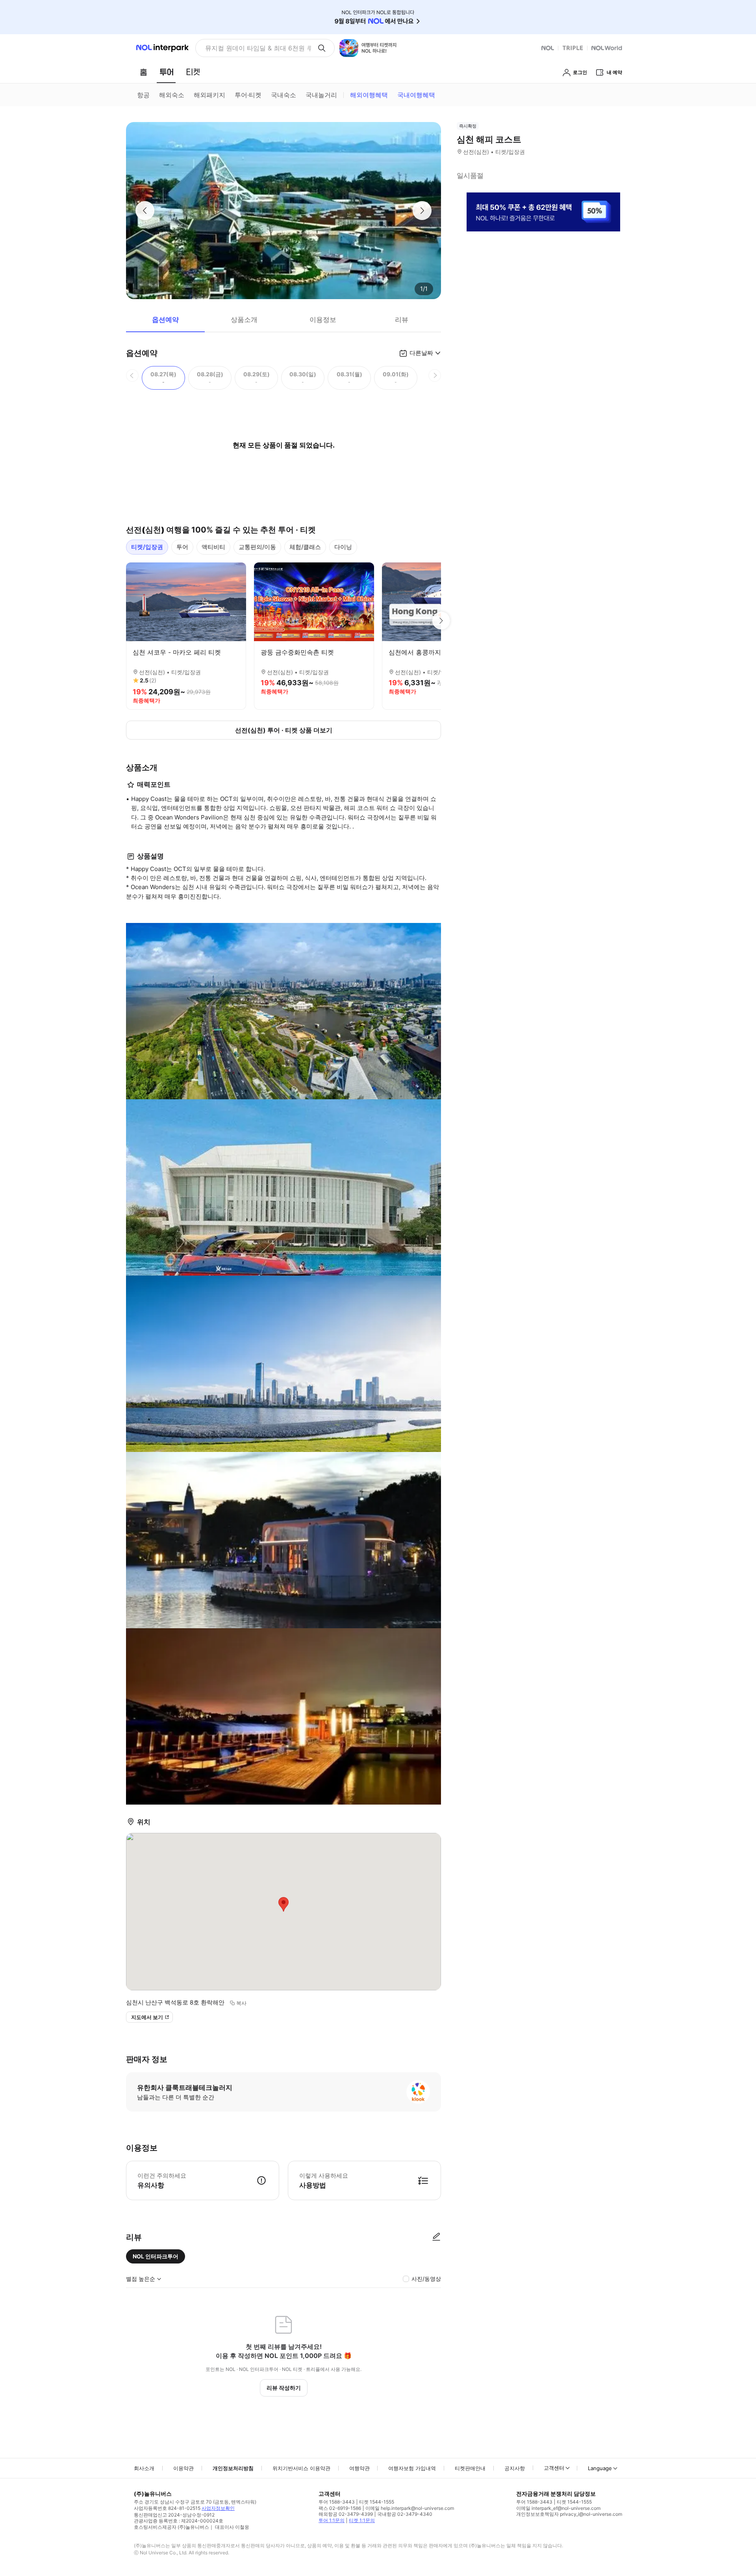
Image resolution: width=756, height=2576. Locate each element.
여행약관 (359, 2468)
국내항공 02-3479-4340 (405, 2514)
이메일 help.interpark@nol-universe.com (410, 2508)
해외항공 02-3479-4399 (346, 2514)
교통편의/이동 (257, 547)
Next (441, 621)
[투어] (166, 72)
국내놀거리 (321, 95)
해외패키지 (209, 95)
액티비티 (213, 547)
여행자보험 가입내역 (412, 2468)
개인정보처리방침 (233, 2468)
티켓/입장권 (147, 547)
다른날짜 (421, 353)
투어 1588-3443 (337, 2502)
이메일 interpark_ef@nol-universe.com (558, 2508)
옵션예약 (165, 320)
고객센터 (554, 2468)
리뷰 (402, 320)
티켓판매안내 (470, 2468)
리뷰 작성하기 (284, 2388)
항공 (143, 95)
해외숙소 (172, 95)
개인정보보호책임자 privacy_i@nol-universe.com (569, 2514)
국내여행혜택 (416, 95)
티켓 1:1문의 (362, 2520)
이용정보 (323, 320)
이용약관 (183, 2468)
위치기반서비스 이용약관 (301, 2468)
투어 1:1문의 (332, 2520)
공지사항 (515, 2468)
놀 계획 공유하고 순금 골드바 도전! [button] (255, 48)
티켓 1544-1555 (377, 2502)
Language (600, 2468)
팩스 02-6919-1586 (340, 2508)
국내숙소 (283, 95)
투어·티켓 (248, 95)
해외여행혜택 (369, 95)
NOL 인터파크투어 (156, 2256)
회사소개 (144, 2468)
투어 (182, 547)
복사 (241, 2003)
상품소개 (244, 320)
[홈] (143, 72)
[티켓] (193, 72)
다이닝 (343, 547)
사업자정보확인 (218, 2508)
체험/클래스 (305, 547)
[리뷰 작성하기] (436, 2237)
